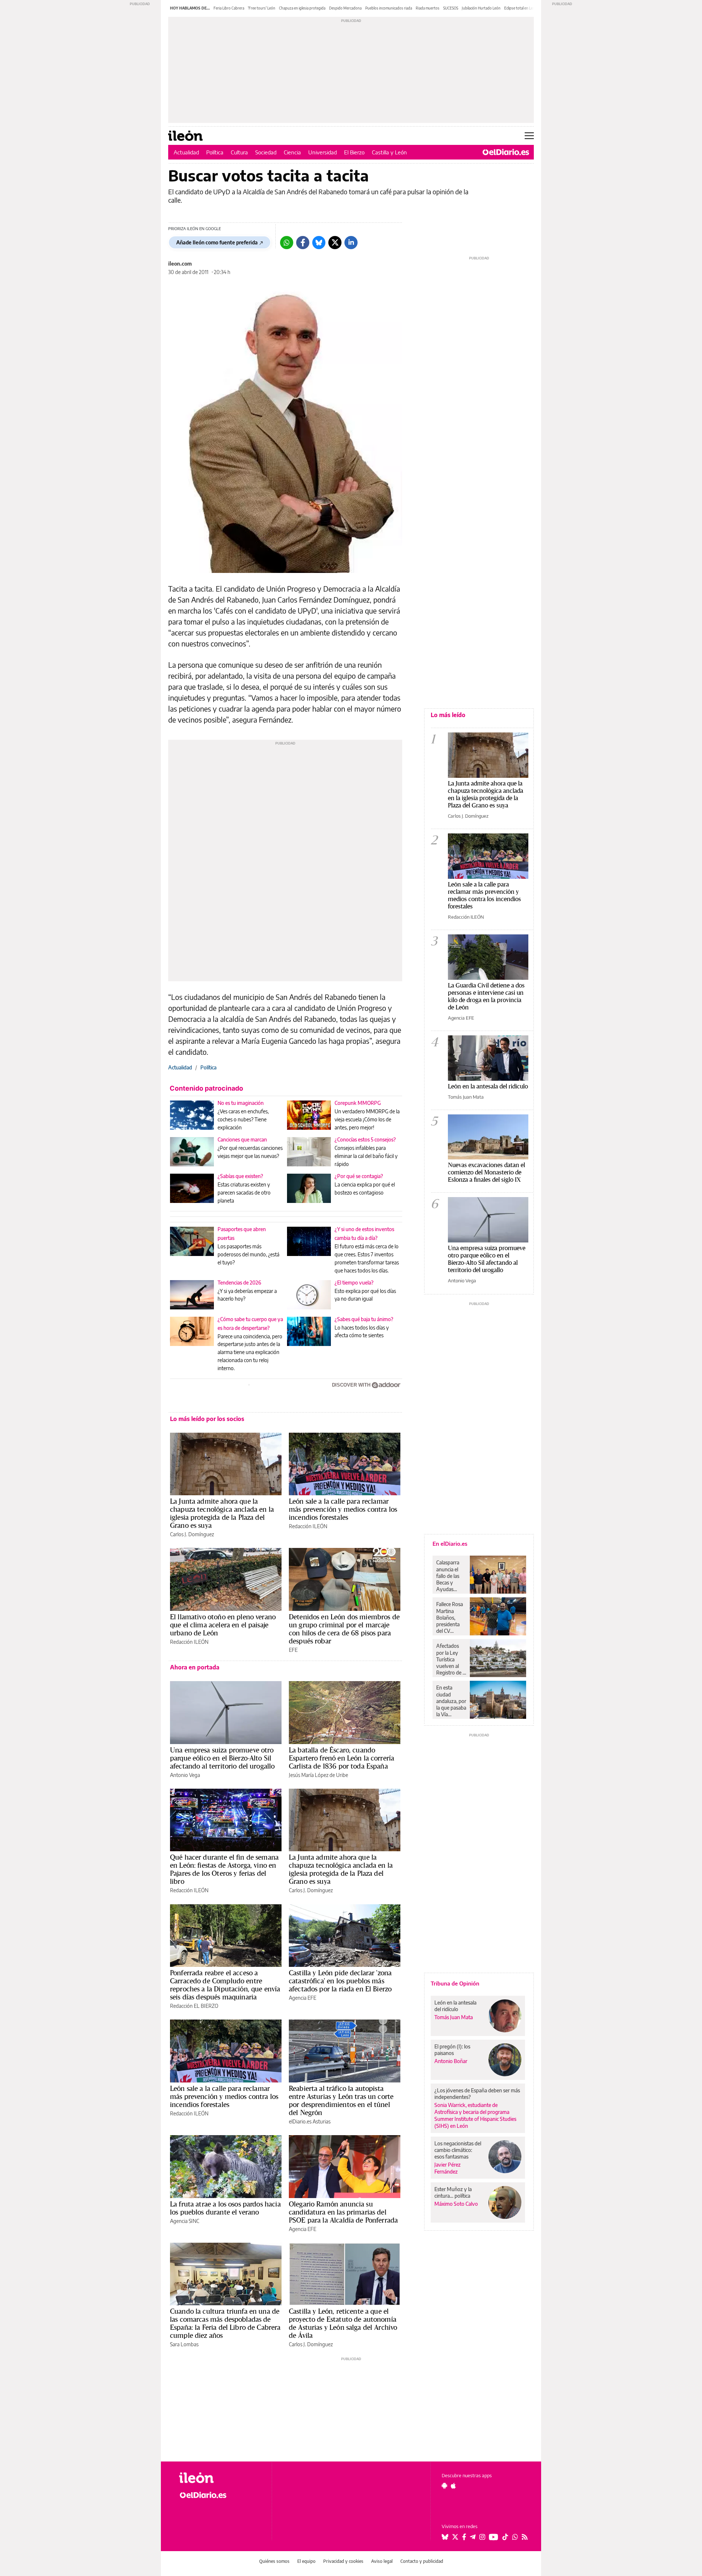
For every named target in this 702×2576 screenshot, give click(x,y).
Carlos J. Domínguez (192, 1534)
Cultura (239, 152)
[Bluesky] (319, 243)
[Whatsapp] (287, 243)
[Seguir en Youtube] (494, 2537)
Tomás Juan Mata (466, 1097)
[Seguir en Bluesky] (445, 2537)
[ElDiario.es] (506, 152)
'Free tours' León (262, 8)
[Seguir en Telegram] (473, 2537)
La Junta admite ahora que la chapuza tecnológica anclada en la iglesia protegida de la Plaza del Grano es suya (222, 1513)
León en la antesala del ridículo (488, 1086)
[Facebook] (303, 243)
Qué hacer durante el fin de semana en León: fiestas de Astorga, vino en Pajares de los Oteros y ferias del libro (224, 1869)
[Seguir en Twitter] (455, 2537)
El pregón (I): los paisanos (452, 2050)
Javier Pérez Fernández (448, 2168)
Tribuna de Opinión (455, 1983)
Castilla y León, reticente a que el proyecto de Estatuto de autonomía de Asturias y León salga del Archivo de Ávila (343, 2323)
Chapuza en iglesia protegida (302, 8)
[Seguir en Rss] (525, 2537)
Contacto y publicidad (422, 2561)
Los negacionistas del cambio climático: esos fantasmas (458, 2150)
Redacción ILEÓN (308, 1526)
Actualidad (186, 152)
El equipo (306, 2561)
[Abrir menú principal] (529, 136)
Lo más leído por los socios (207, 1419)
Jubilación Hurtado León (481, 8)
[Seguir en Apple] (453, 2486)
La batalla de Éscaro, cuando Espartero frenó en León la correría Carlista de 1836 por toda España (341, 1758)
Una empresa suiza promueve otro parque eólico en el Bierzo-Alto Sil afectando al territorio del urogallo (222, 1758)
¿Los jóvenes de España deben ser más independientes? (477, 2094)
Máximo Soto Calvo (456, 2204)
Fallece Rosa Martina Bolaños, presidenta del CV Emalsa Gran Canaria (450, 1617)
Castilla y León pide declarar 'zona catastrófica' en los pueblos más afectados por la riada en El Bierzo (340, 1981)
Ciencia (292, 152)
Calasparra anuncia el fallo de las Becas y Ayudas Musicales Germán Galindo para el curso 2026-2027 (450, 1576)
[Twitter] (335, 243)
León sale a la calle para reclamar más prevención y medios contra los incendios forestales (343, 1509)
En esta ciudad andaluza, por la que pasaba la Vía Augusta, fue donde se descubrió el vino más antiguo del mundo (451, 1701)
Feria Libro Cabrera (229, 8)
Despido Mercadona (345, 8)
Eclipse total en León (521, 8)
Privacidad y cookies (343, 2561)
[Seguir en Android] (444, 2486)
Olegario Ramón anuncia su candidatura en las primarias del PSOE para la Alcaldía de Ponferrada (343, 2212)
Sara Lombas (184, 2344)
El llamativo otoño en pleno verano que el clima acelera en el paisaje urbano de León (223, 1625)
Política (215, 152)
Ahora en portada (195, 1667)
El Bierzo (354, 152)
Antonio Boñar (451, 2061)
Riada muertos (428, 8)
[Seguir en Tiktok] (505, 2537)
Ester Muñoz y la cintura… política (453, 2192)
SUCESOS (451, 8)
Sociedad (266, 152)
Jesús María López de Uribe (318, 1775)
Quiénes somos (274, 2561)
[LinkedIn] (351, 243)
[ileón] (220, 2478)
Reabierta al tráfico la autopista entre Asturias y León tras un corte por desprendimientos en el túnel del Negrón (341, 2100)
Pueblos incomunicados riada (389, 8)
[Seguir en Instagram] (482, 2537)
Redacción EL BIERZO (194, 2006)
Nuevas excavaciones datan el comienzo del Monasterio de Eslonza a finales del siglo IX (486, 1172)
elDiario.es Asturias (310, 2121)
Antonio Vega (185, 1775)
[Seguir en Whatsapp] (515, 2537)
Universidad (322, 152)
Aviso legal (382, 2561)
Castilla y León (389, 152)
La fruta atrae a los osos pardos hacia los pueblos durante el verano (225, 2208)
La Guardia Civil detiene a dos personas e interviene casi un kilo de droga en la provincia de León (486, 996)
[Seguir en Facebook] (464, 2537)
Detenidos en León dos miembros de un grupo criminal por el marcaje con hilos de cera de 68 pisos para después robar (344, 1629)
